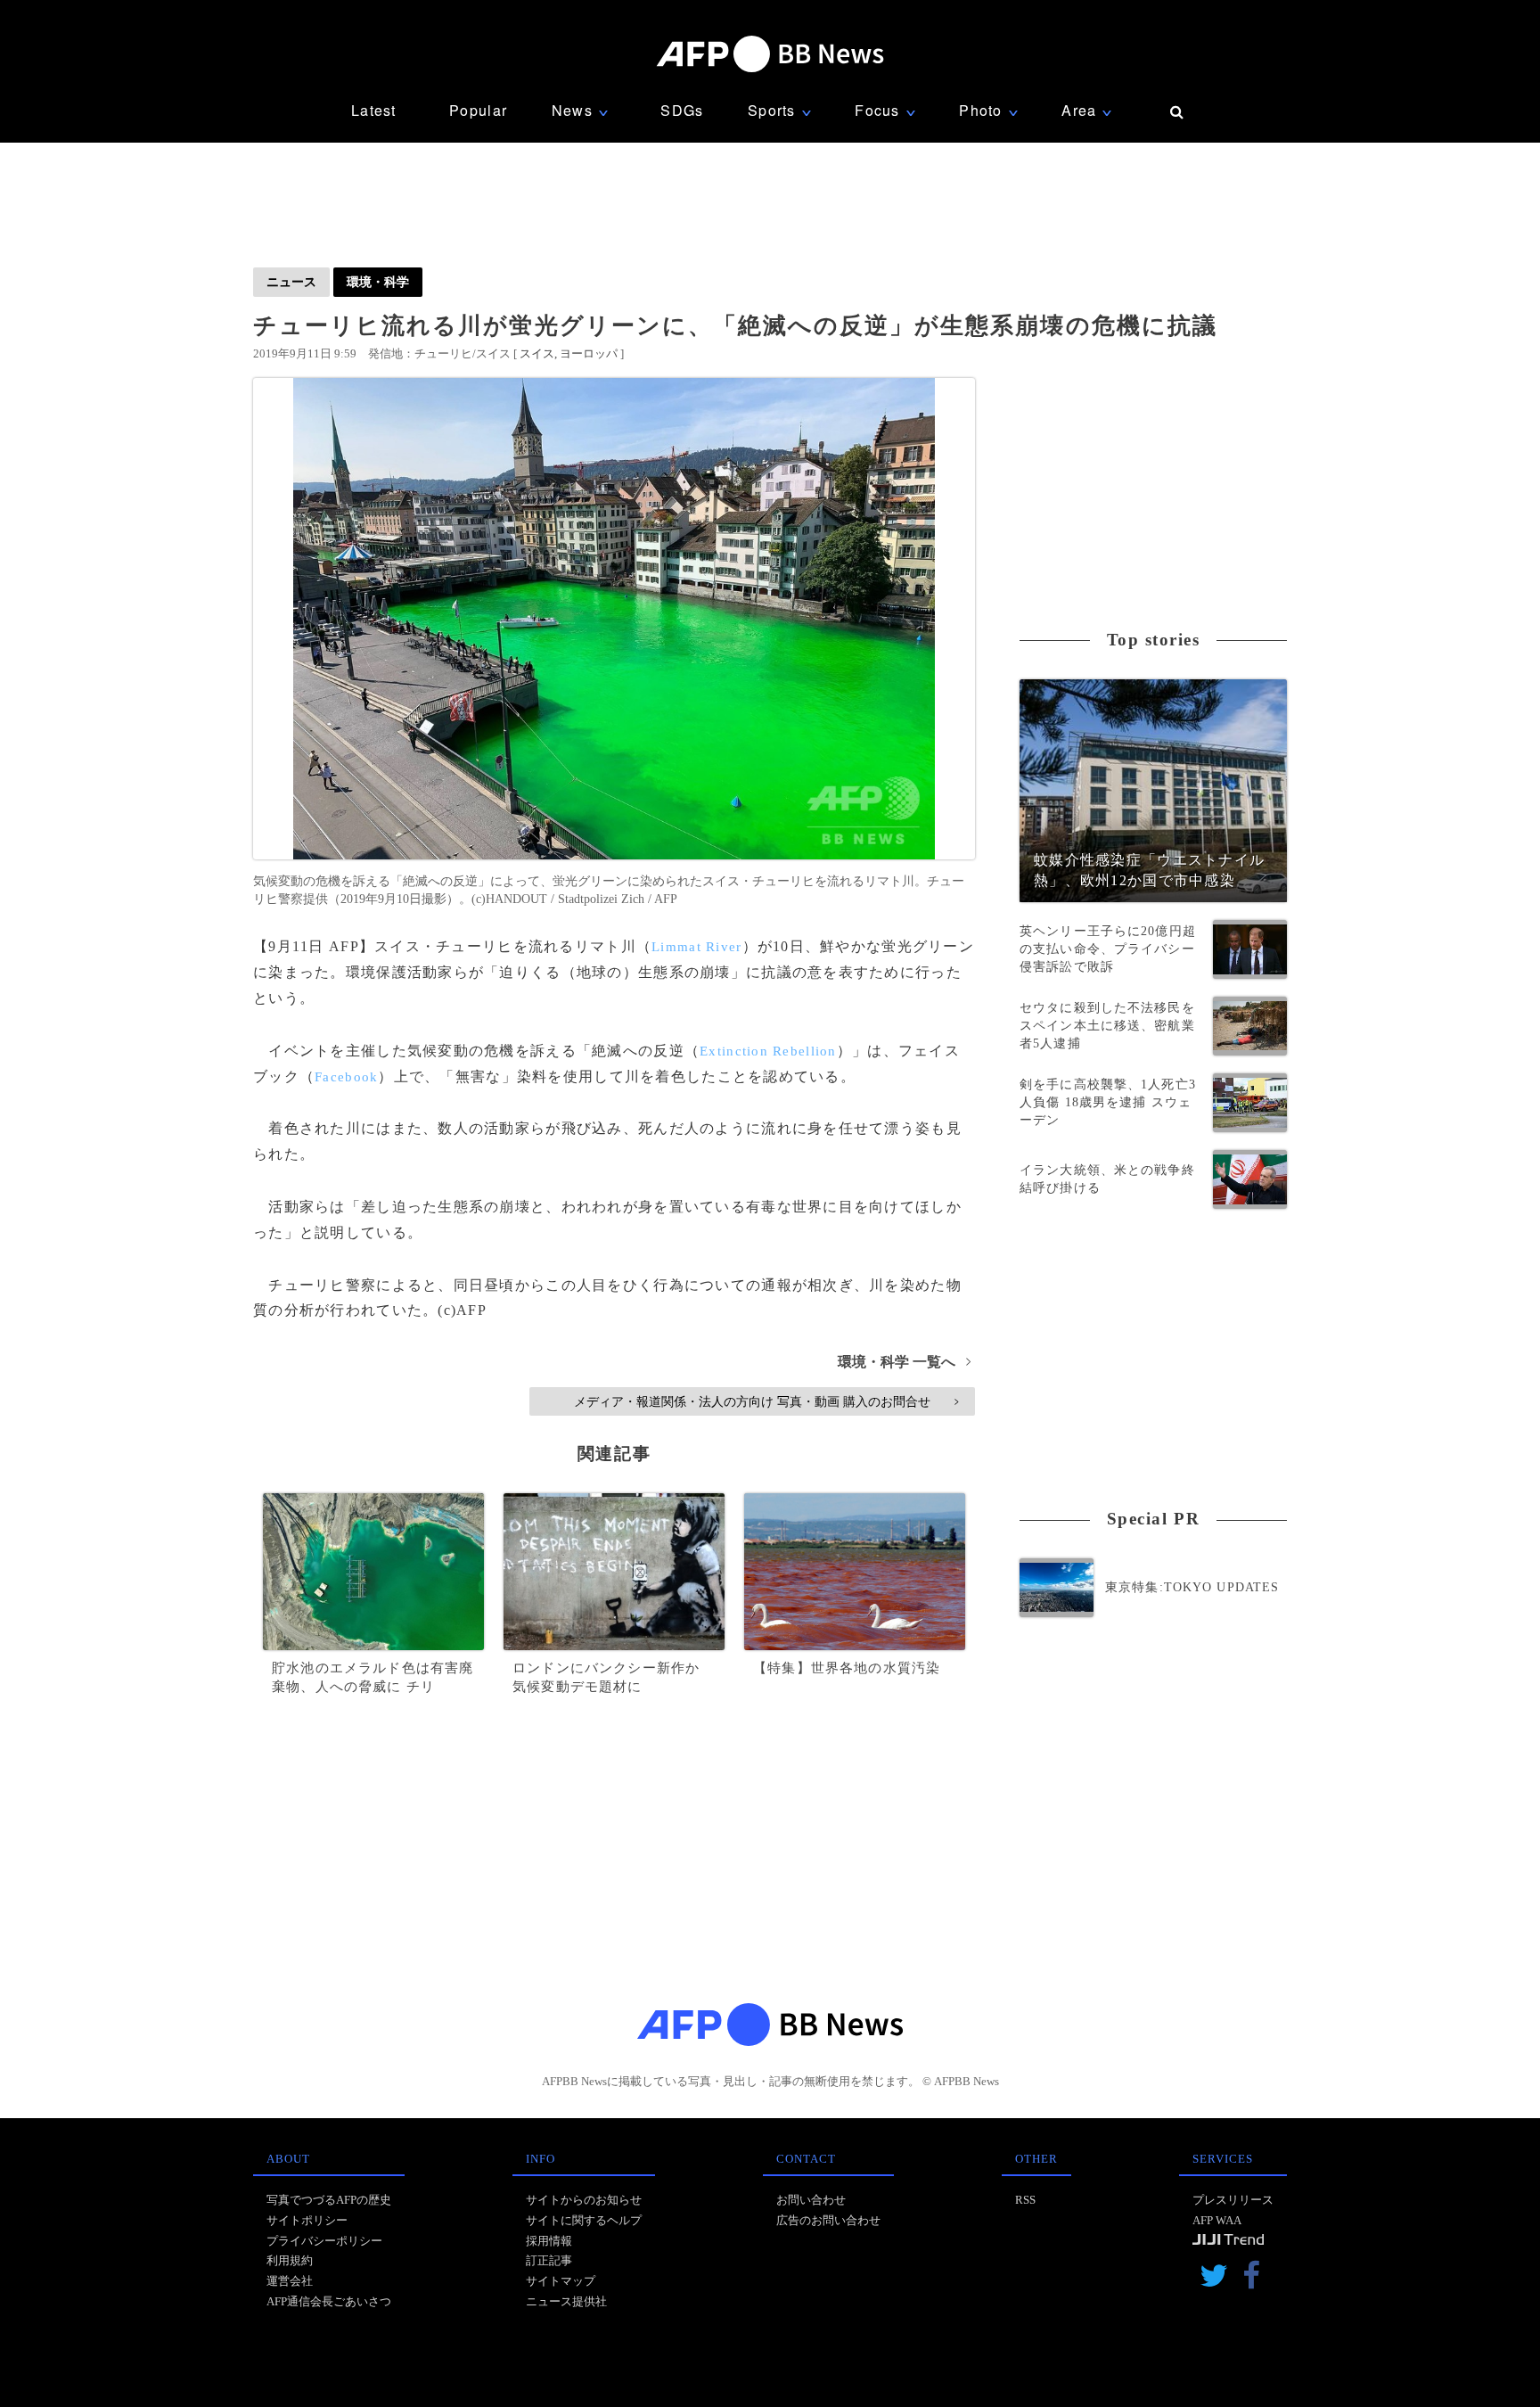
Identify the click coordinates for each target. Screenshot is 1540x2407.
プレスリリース (1233, 2200)
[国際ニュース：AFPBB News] (770, 54)
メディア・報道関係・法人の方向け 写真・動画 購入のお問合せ (766, 1401)
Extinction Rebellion (768, 1051)
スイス (537, 353)
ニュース (291, 282)
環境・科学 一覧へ (904, 1362)
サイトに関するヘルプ (584, 2220)
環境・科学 (378, 282)
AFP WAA (1217, 2220)
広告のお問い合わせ (828, 2220)
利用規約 (290, 2260)
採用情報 (549, 2241)
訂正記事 (549, 2260)
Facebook (346, 1077)
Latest (374, 110)
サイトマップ (561, 2281)
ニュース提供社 (566, 2301)
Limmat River (696, 947)
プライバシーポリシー (324, 2241)
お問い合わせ (811, 2200)
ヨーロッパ (589, 353)
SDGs (682, 110)
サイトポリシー (307, 2220)
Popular (478, 110)
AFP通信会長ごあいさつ (329, 2301)
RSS (1025, 2200)
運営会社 (290, 2281)
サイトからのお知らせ (584, 2200)
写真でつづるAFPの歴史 (329, 2200)
